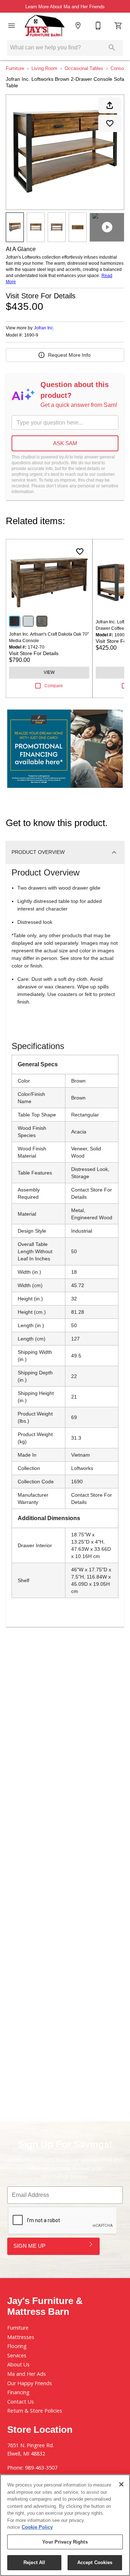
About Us (18, 2364)
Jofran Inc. (44, 328)
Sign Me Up (29, 2246)
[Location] (78, 26)
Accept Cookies (95, 2562)
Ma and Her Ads (27, 2374)
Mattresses (21, 2337)
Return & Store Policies (35, 2411)
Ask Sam (65, 443)
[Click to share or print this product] (110, 105)
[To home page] (45, 26)
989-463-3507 (41, 2468)
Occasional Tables (84, 68)
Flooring (17, 2346)
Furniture (15, 68)
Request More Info (69, 355)
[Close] (121, 2484)
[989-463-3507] (98, 26)
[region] (65, 2525)
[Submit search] (112, 48)
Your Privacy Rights (65, 2542)
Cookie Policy (37, 2527)
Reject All (34, 2562)
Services (17, 2355)
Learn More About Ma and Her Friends (65, 7)
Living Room (44, 68)
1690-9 (31, 335)
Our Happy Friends (30, 2383)
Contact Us (21, 2402)
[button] (12, 26)
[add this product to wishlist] (110, 123)
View (49, 672)
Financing (18, 2392)
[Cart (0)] (118, 26)
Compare (54, 686)
